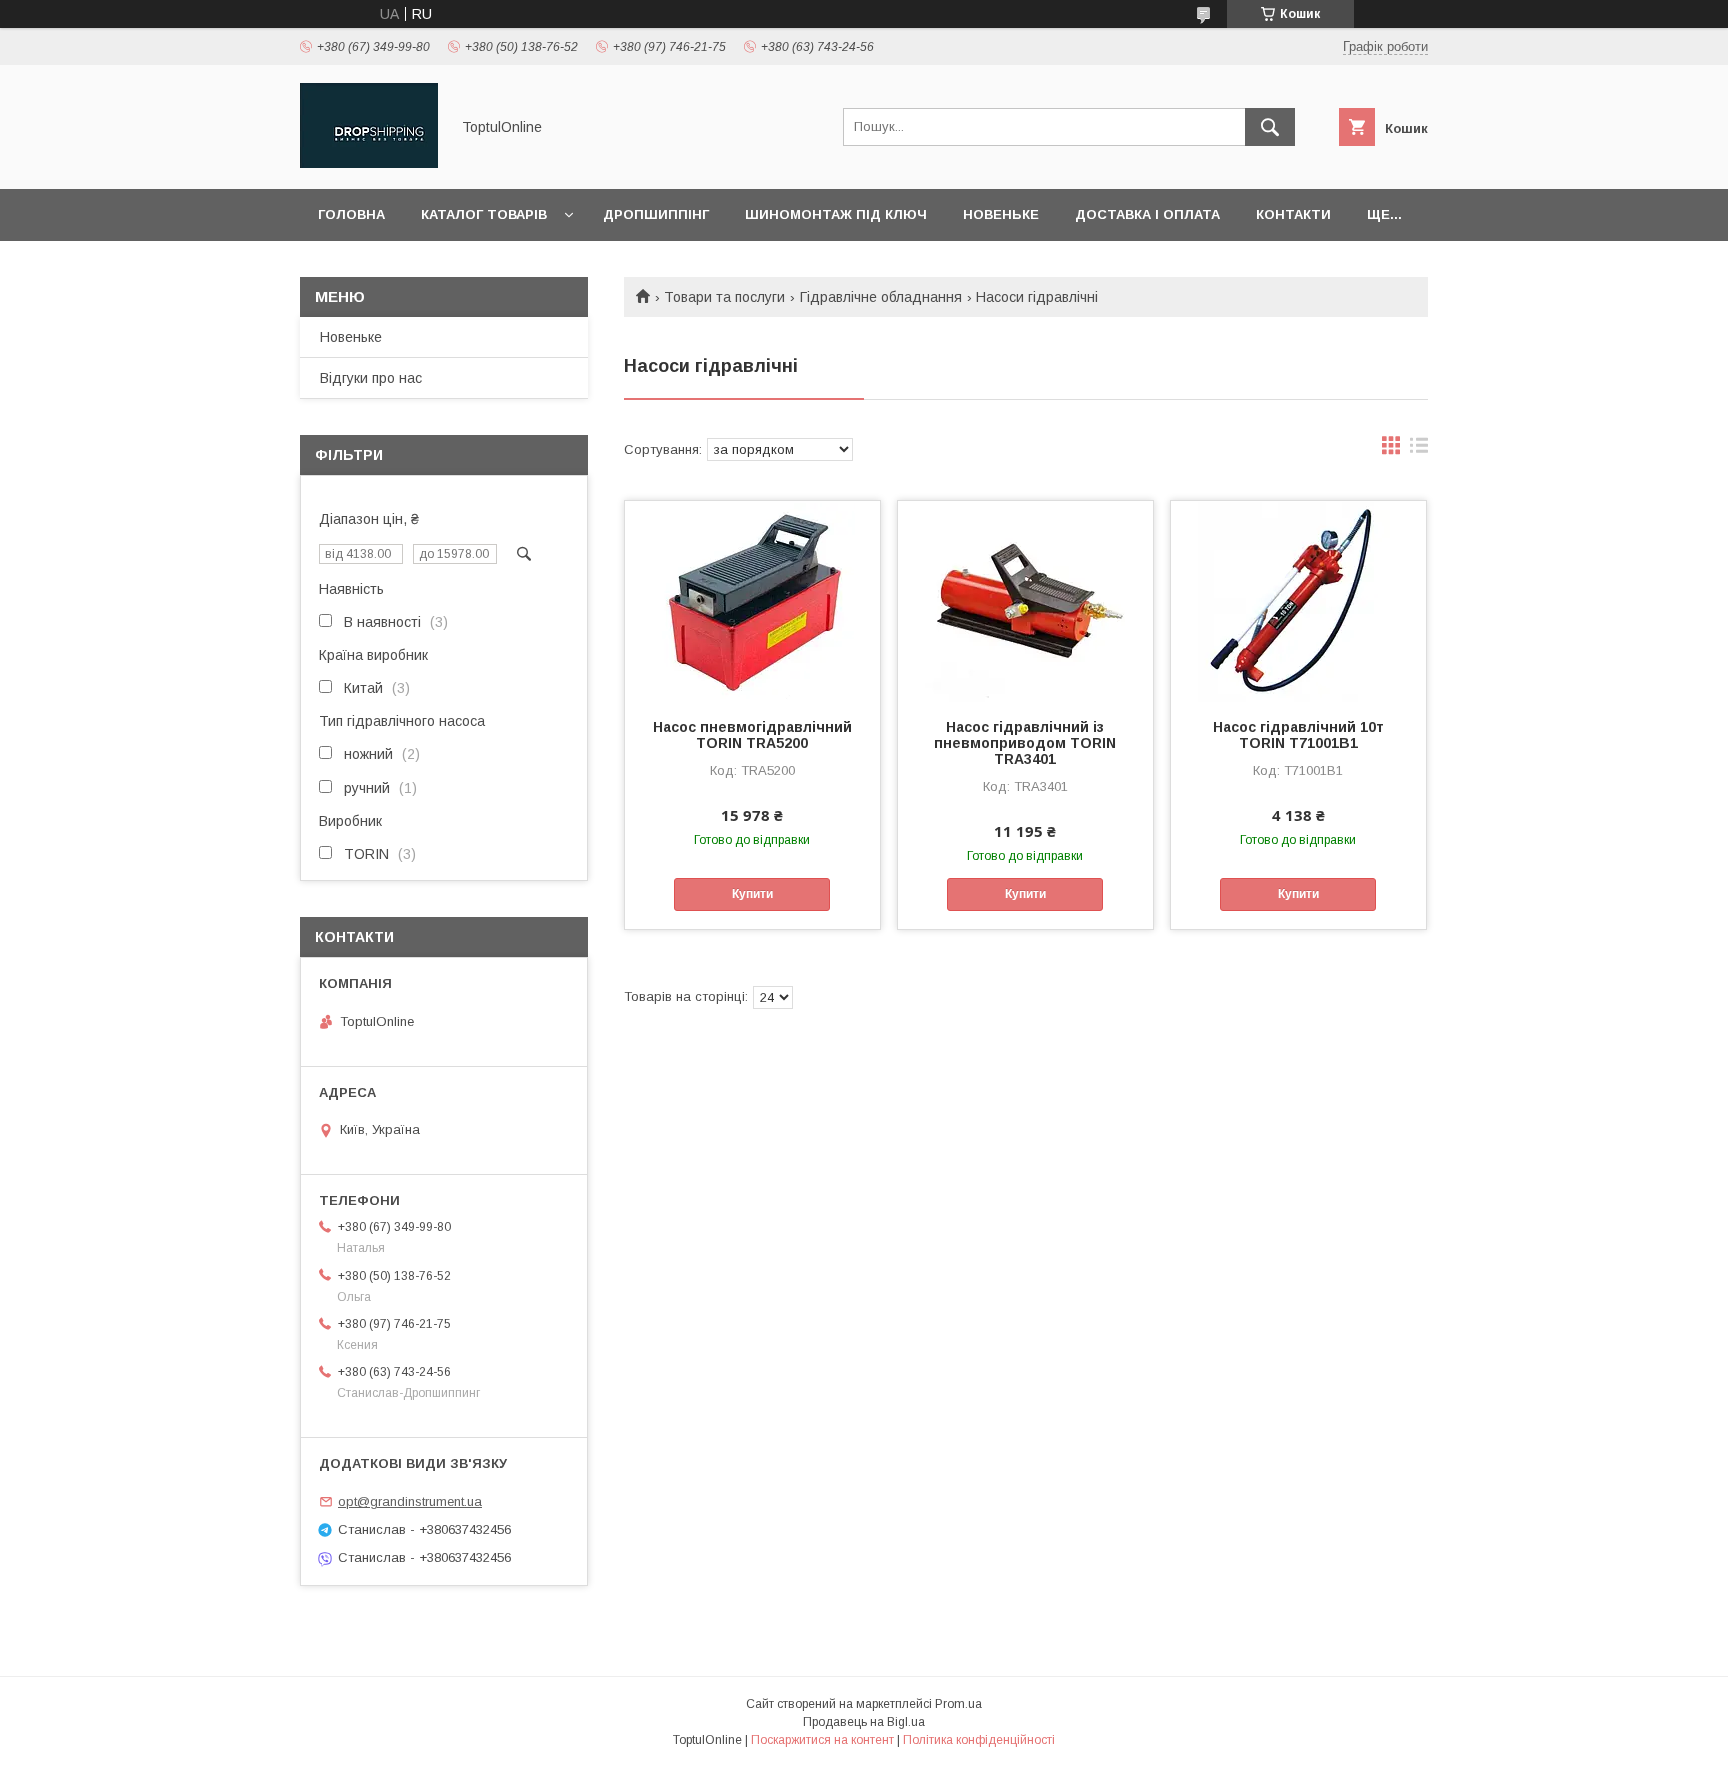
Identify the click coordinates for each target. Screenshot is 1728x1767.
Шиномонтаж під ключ (836, 214)
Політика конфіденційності (979, 1740)
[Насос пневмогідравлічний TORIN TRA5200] (752, 601)
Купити (752, 894)
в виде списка (1419, 450)
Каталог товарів (484, 214)
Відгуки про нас (371, 378)
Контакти (1293, 214)
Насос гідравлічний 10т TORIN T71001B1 (1298, 735)
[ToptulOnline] (369, 163)
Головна (351, 214)
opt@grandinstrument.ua (410, 1501)
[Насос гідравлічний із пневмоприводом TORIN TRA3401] (1025, 601)
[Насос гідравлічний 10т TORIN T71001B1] (1298, 601)
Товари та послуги (724, 297)
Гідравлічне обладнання (881, 297)
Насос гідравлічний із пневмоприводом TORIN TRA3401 (1025, 743)
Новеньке (1001, 214)
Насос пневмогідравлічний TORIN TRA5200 (752, 735)
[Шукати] (1270, 127)
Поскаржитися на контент (822, 1740)
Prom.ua (958, 1704)
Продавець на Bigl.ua (864, 1722)
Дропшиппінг (656, 214)
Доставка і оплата (1147, 214)
